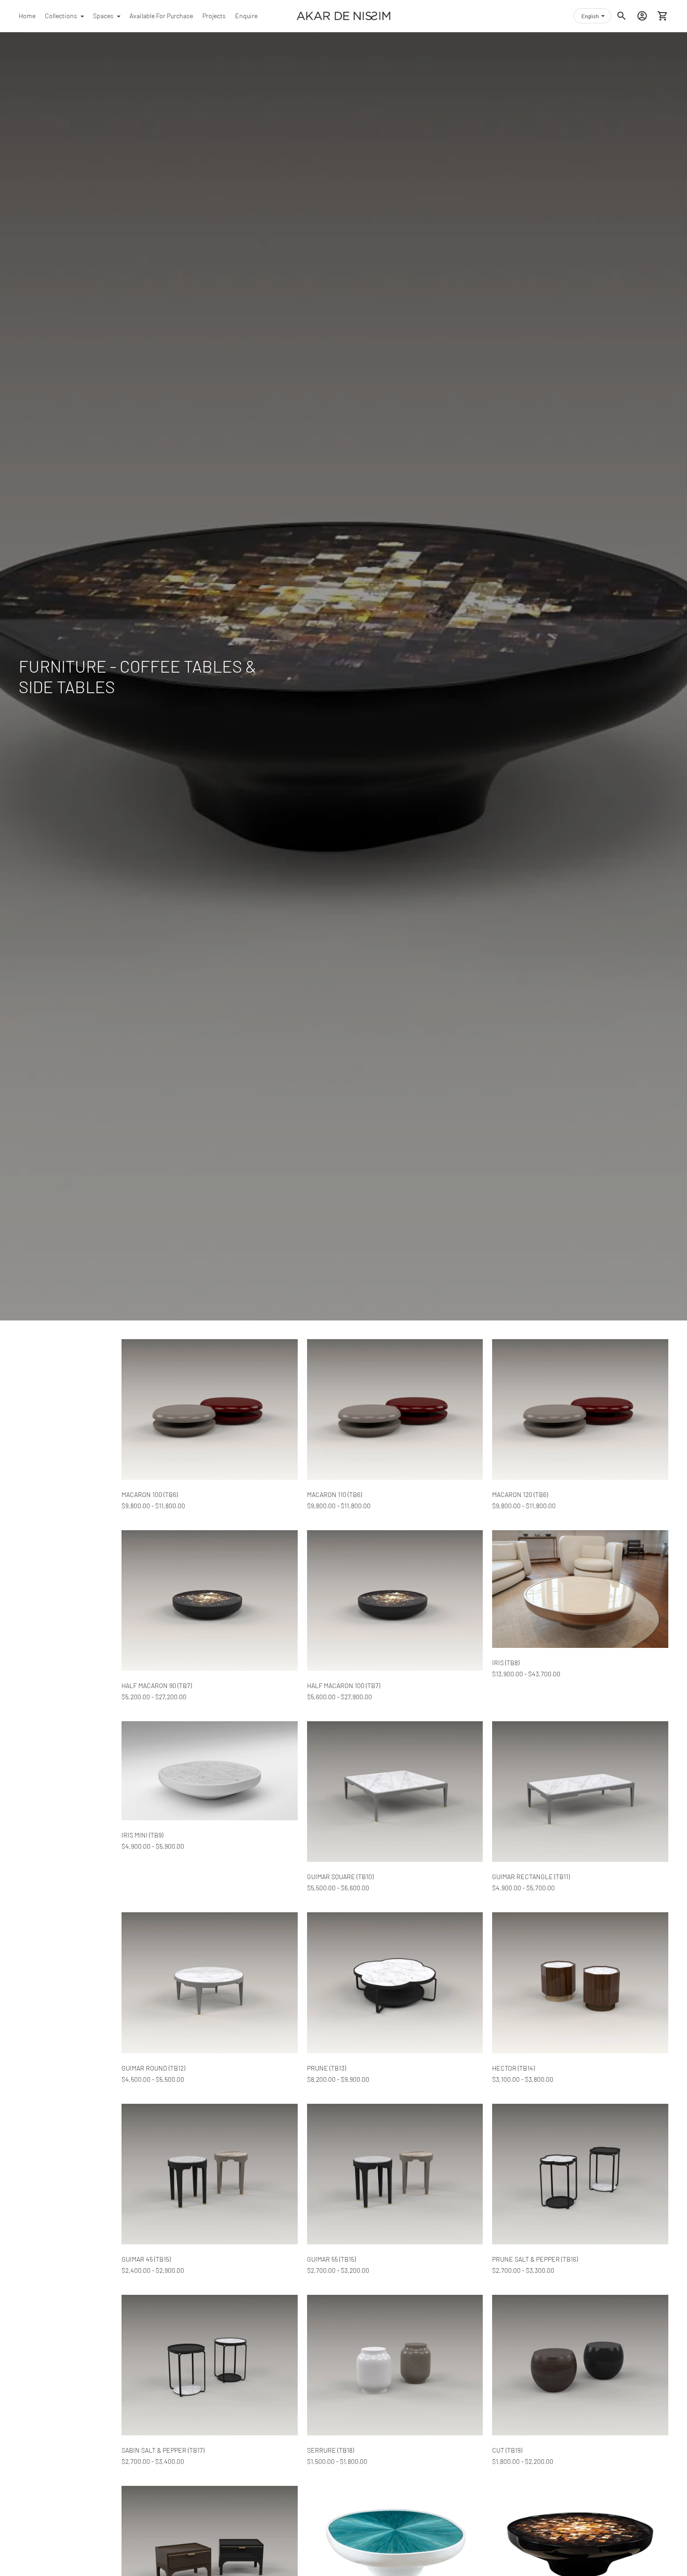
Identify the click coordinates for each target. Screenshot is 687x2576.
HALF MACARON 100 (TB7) (343, 1685)
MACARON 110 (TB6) (334, 1494)
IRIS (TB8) (506, 1663)
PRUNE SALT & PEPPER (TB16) (535, 2259)
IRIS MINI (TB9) (142, 1835)
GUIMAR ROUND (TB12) (153, 2068)
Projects (214, 16)
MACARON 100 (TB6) (150, 1494)
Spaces (103, 16)
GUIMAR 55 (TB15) (331, 2259)
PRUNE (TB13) (326, 2068)
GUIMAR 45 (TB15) (146, 2259)
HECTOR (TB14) (513, 2068)
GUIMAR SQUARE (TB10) (340, 1877)
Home (27, 16)
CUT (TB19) (507, 2450)
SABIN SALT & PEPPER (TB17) (163, 2450)
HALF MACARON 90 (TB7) (157, 1685)
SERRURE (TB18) (330, 2450)
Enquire (246, 16)
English (590, 16)
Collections (61, 16)
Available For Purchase (161, 16)
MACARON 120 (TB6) (520, 1494)
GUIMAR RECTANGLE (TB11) (531, 1877)
